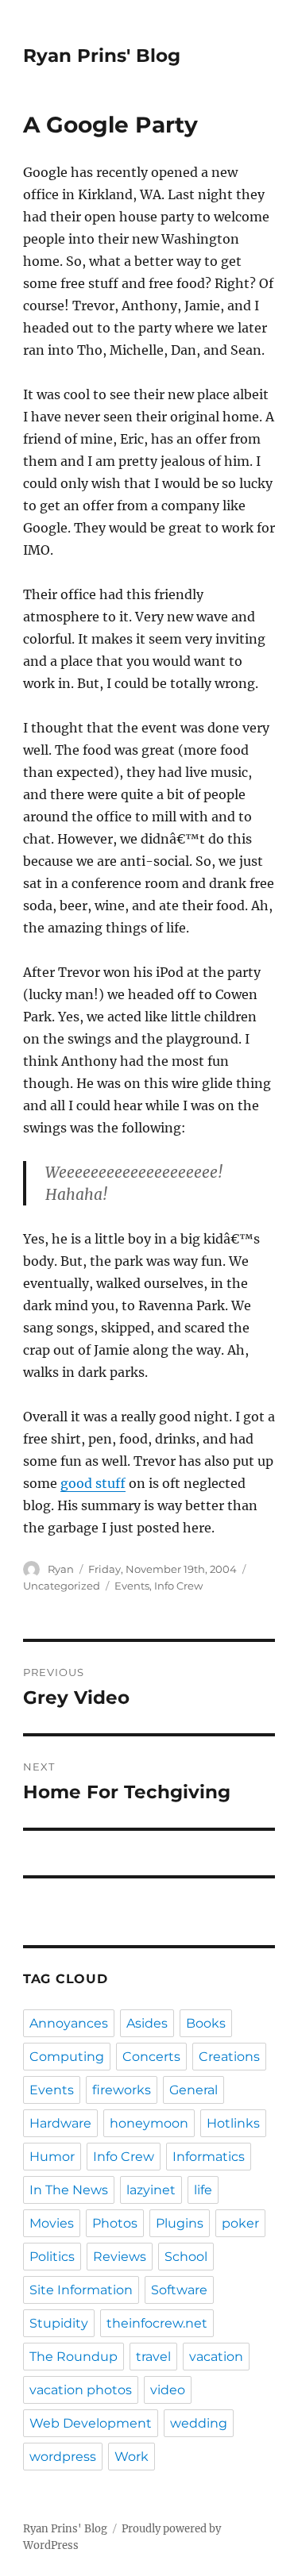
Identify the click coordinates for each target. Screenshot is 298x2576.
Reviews (120, 2257)
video (168, 2390)
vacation (216, 2357)
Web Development (91, 2423)
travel (153, 2357)
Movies (52, 2223)
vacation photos (81, 2390)
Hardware (60, 2123)
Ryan (61, 1569)
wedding (199, 2423)
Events (132, 1586)
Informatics (209, 2157)
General (194, 2090)
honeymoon (149, 2123)
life (203, 2190)
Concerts (151, 2057)
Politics (52, 2257)
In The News (69, 2190)
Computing (67, 2057)
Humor (52, 2157)
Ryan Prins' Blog (102, 56)
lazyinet (151, 2190)
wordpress (63, 2457)
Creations (229, 2057)
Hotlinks (233, 2123)
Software (179, 2290)
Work (132, 2457)
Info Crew (178, 1586)
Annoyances (69, 2023)
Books (206, 2023)
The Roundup (74, 2357)
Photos (115, 2223)
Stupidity (59, 2323)
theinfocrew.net (157, 2323)
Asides (147, 2023)
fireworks (122, 2090)
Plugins (180, 2223)
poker (240, 2223)
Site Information (81, 2290)
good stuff (93, 1483)
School (186, 2257)
